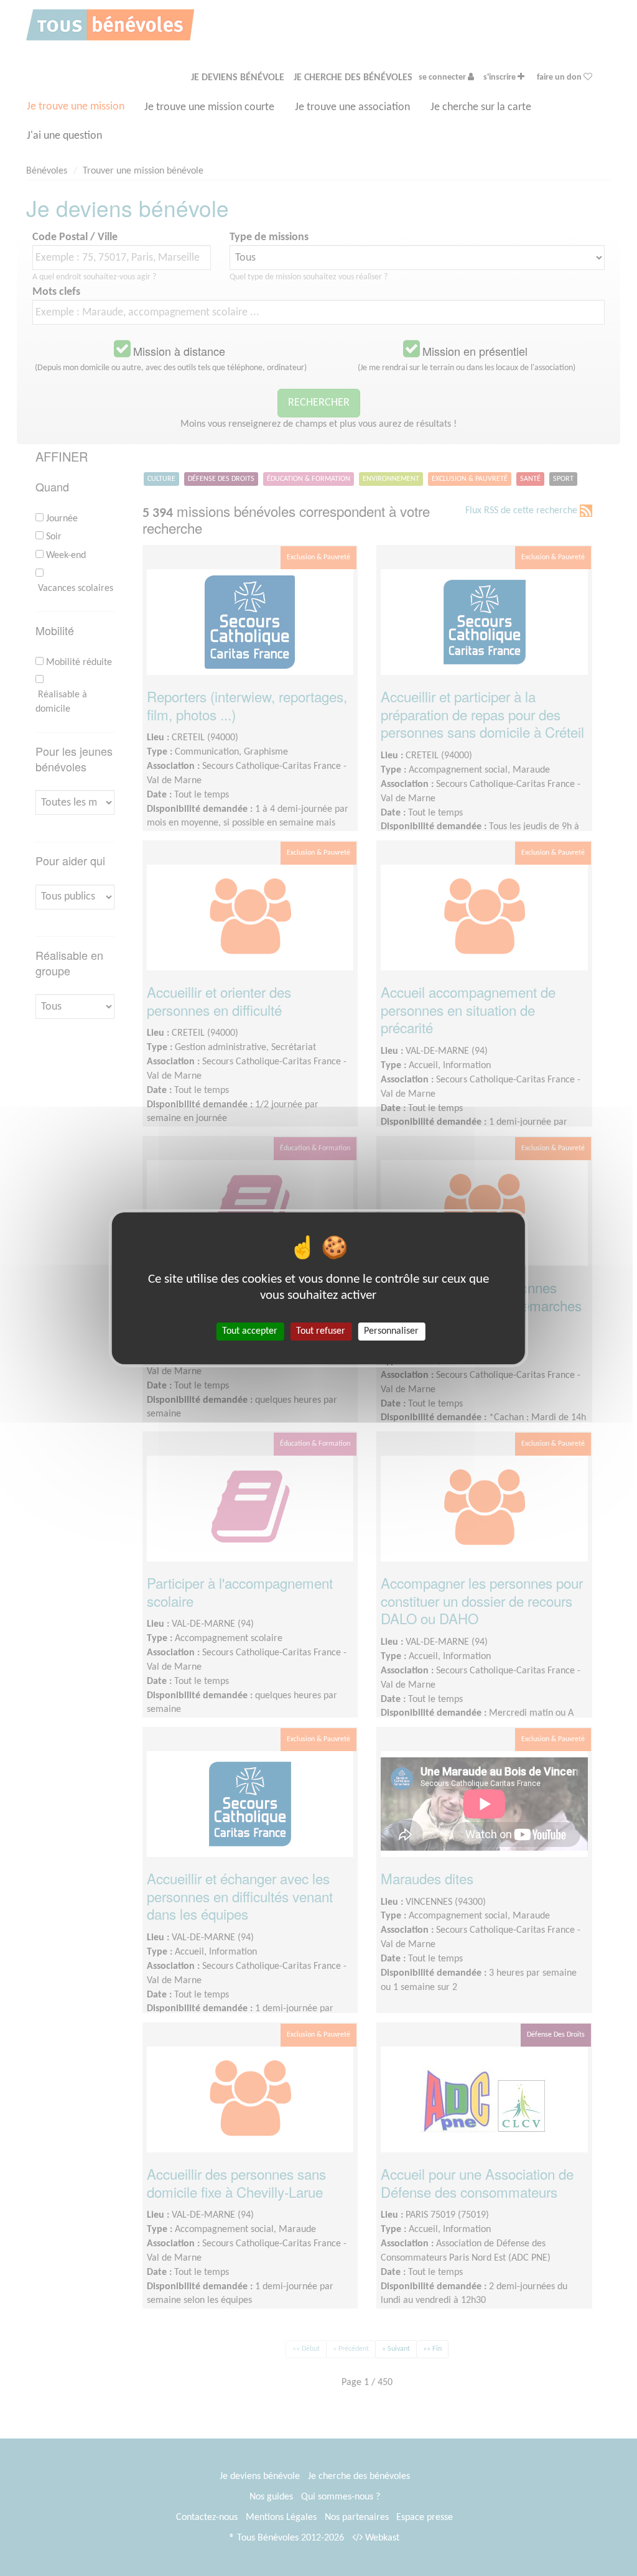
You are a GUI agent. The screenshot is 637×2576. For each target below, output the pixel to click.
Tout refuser (321, 1331)
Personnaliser (391, 1331)
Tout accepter (250, 1331)
